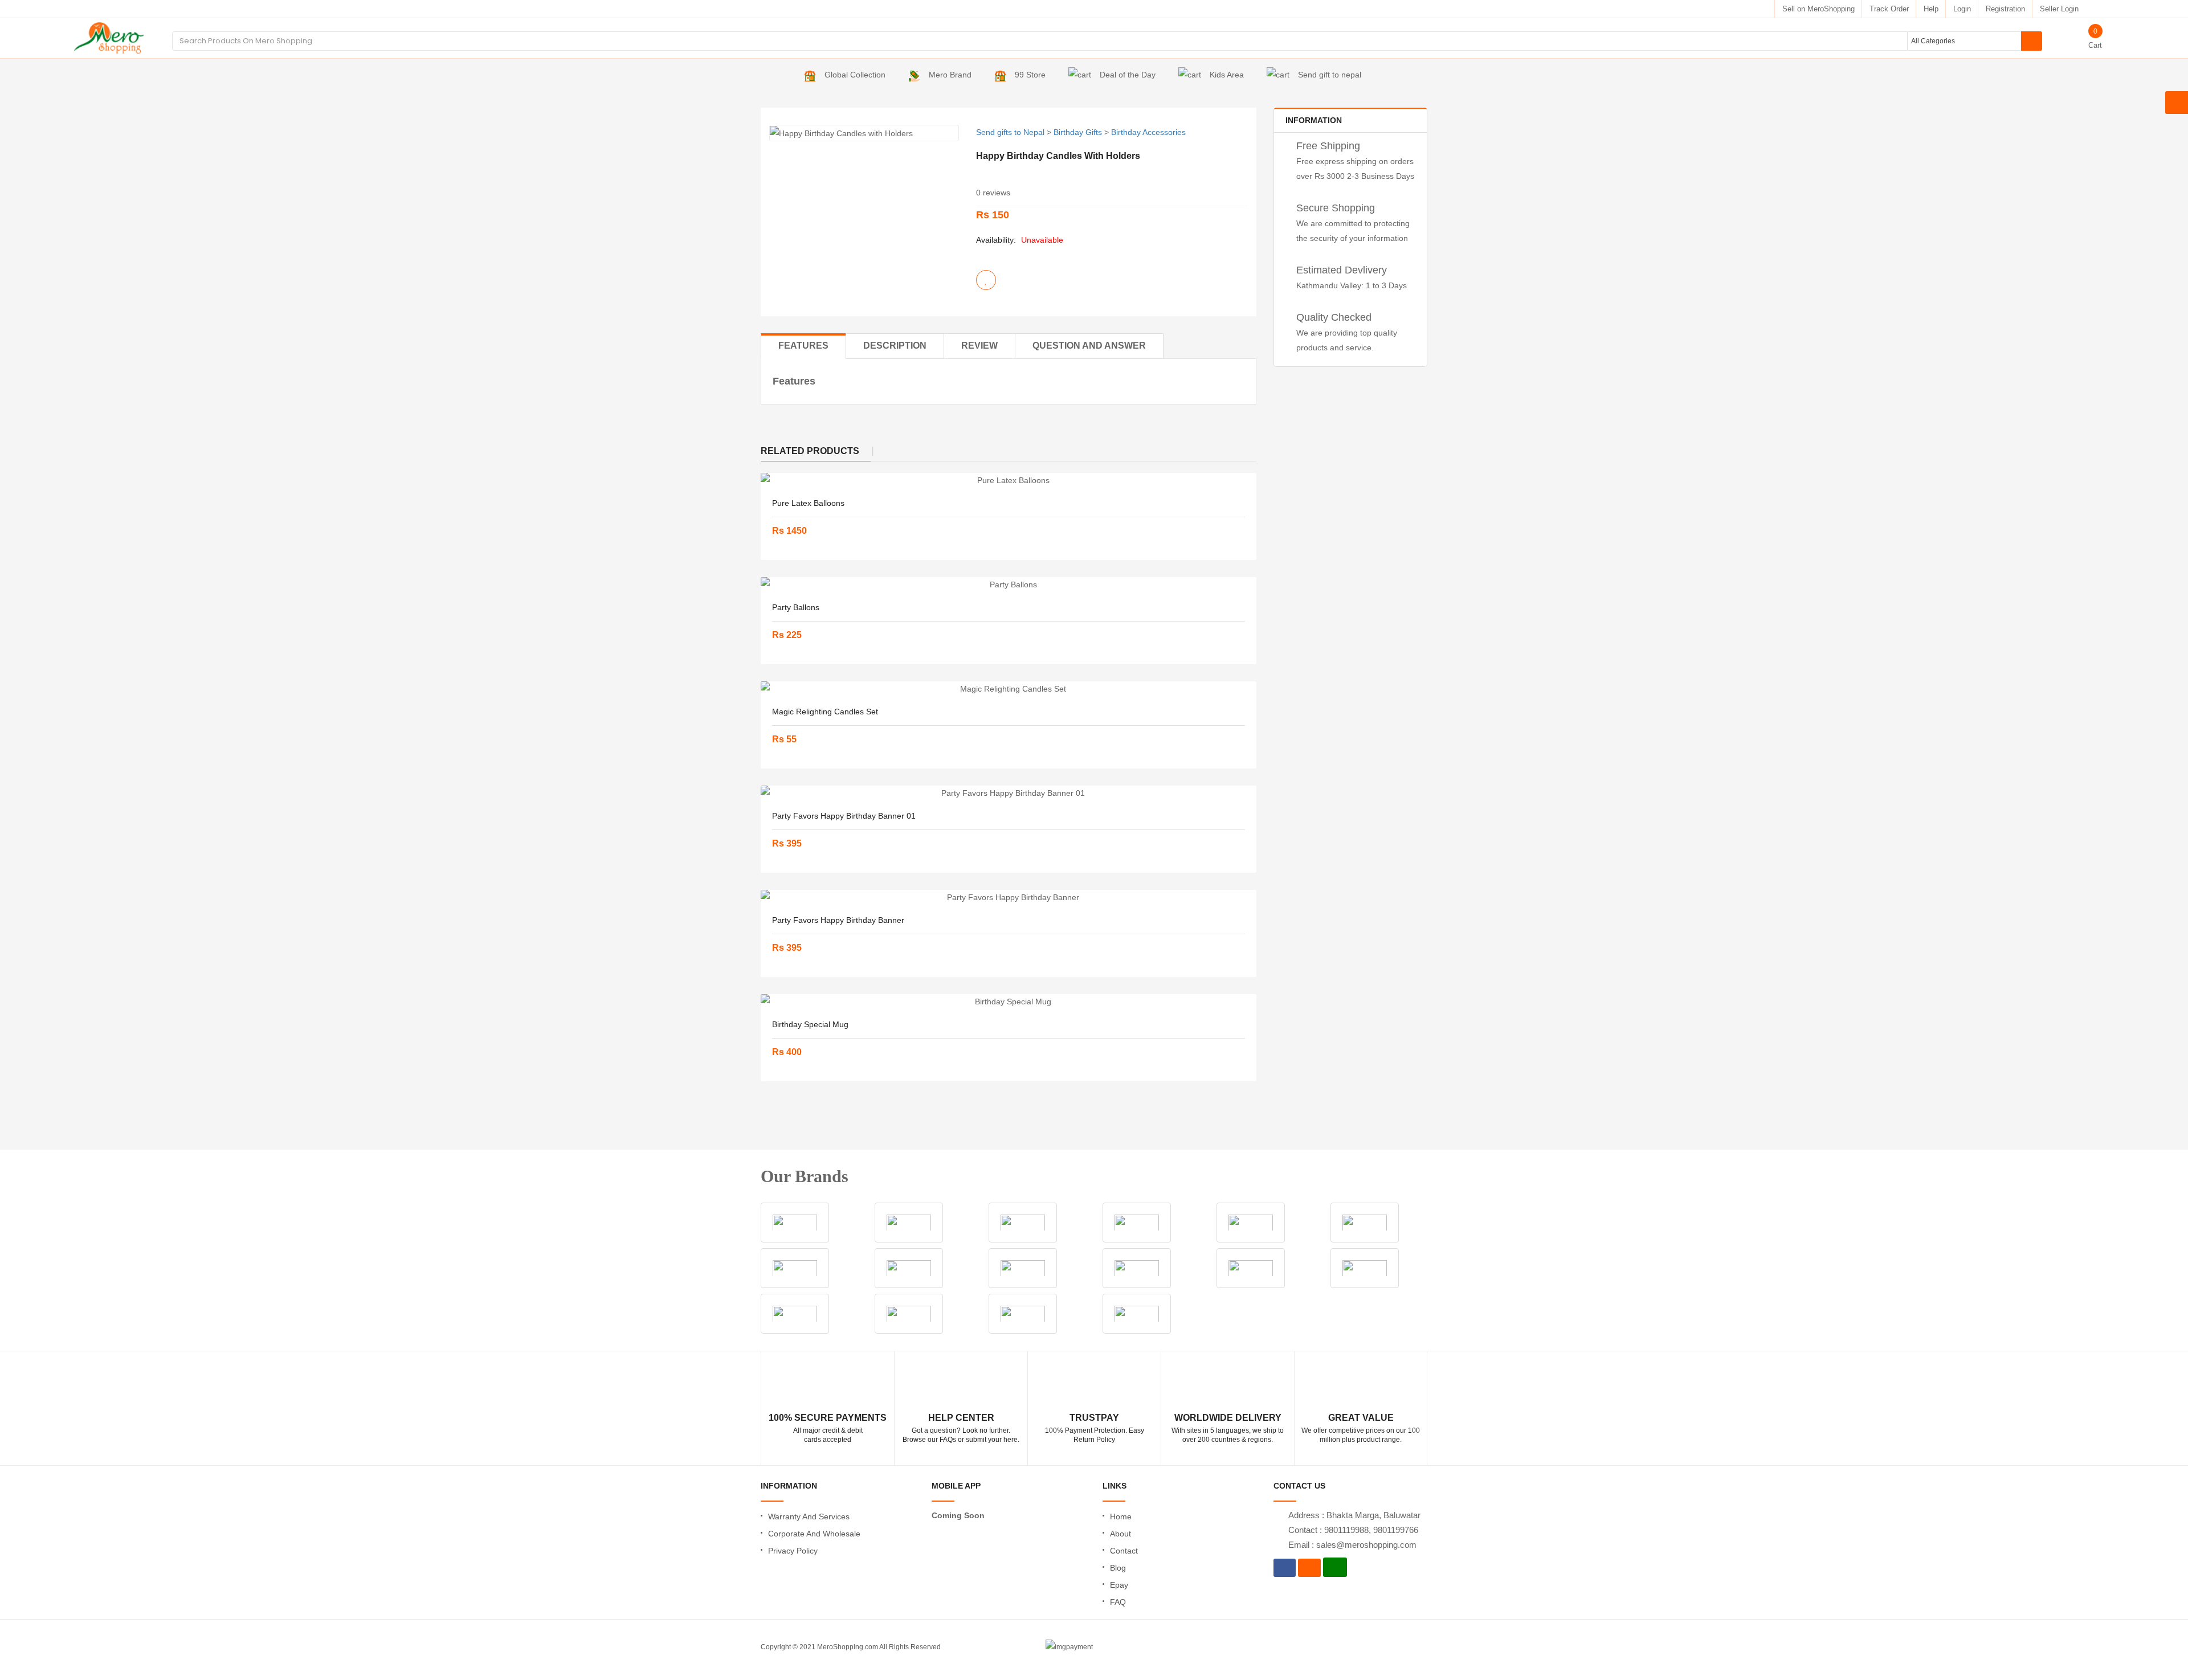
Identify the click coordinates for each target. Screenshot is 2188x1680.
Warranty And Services (809, 1517)
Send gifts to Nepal (1010, 132)
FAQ (1118, 1602)
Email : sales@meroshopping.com (1352, 1545)
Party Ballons (796, 607)
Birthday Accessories (1148, 132)
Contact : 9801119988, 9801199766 (1353, 1530)
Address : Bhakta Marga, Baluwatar (1354, 1515)
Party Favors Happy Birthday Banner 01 (844, 816)
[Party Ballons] (1009, 584)
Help (1931, 9)
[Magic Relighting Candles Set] (1009, 689)
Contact (1124, 1551)
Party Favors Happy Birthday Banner (838, 920)
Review (979, 346)
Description (895, 346)
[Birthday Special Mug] (1009, 1002)
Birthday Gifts (1078, 132)
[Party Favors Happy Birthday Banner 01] (1009, 793)
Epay (1119, 1585)
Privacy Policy (793, 1551)
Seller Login (2059, 9)
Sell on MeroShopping (1818, 9)
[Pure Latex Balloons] (1009, 480)
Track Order (1889, 9)
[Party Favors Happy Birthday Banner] (1009, 897)
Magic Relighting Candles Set (825, 712)
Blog (1118, 1568)
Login (1962, 9)
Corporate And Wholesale (814, 1534)
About (1120, 1534)
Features (803, 346)
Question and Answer (1089, 346)
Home (1121, 1517)
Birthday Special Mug (810, 1024)
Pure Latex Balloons (808, 503)
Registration (2005, 9)
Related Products (810, 451)
